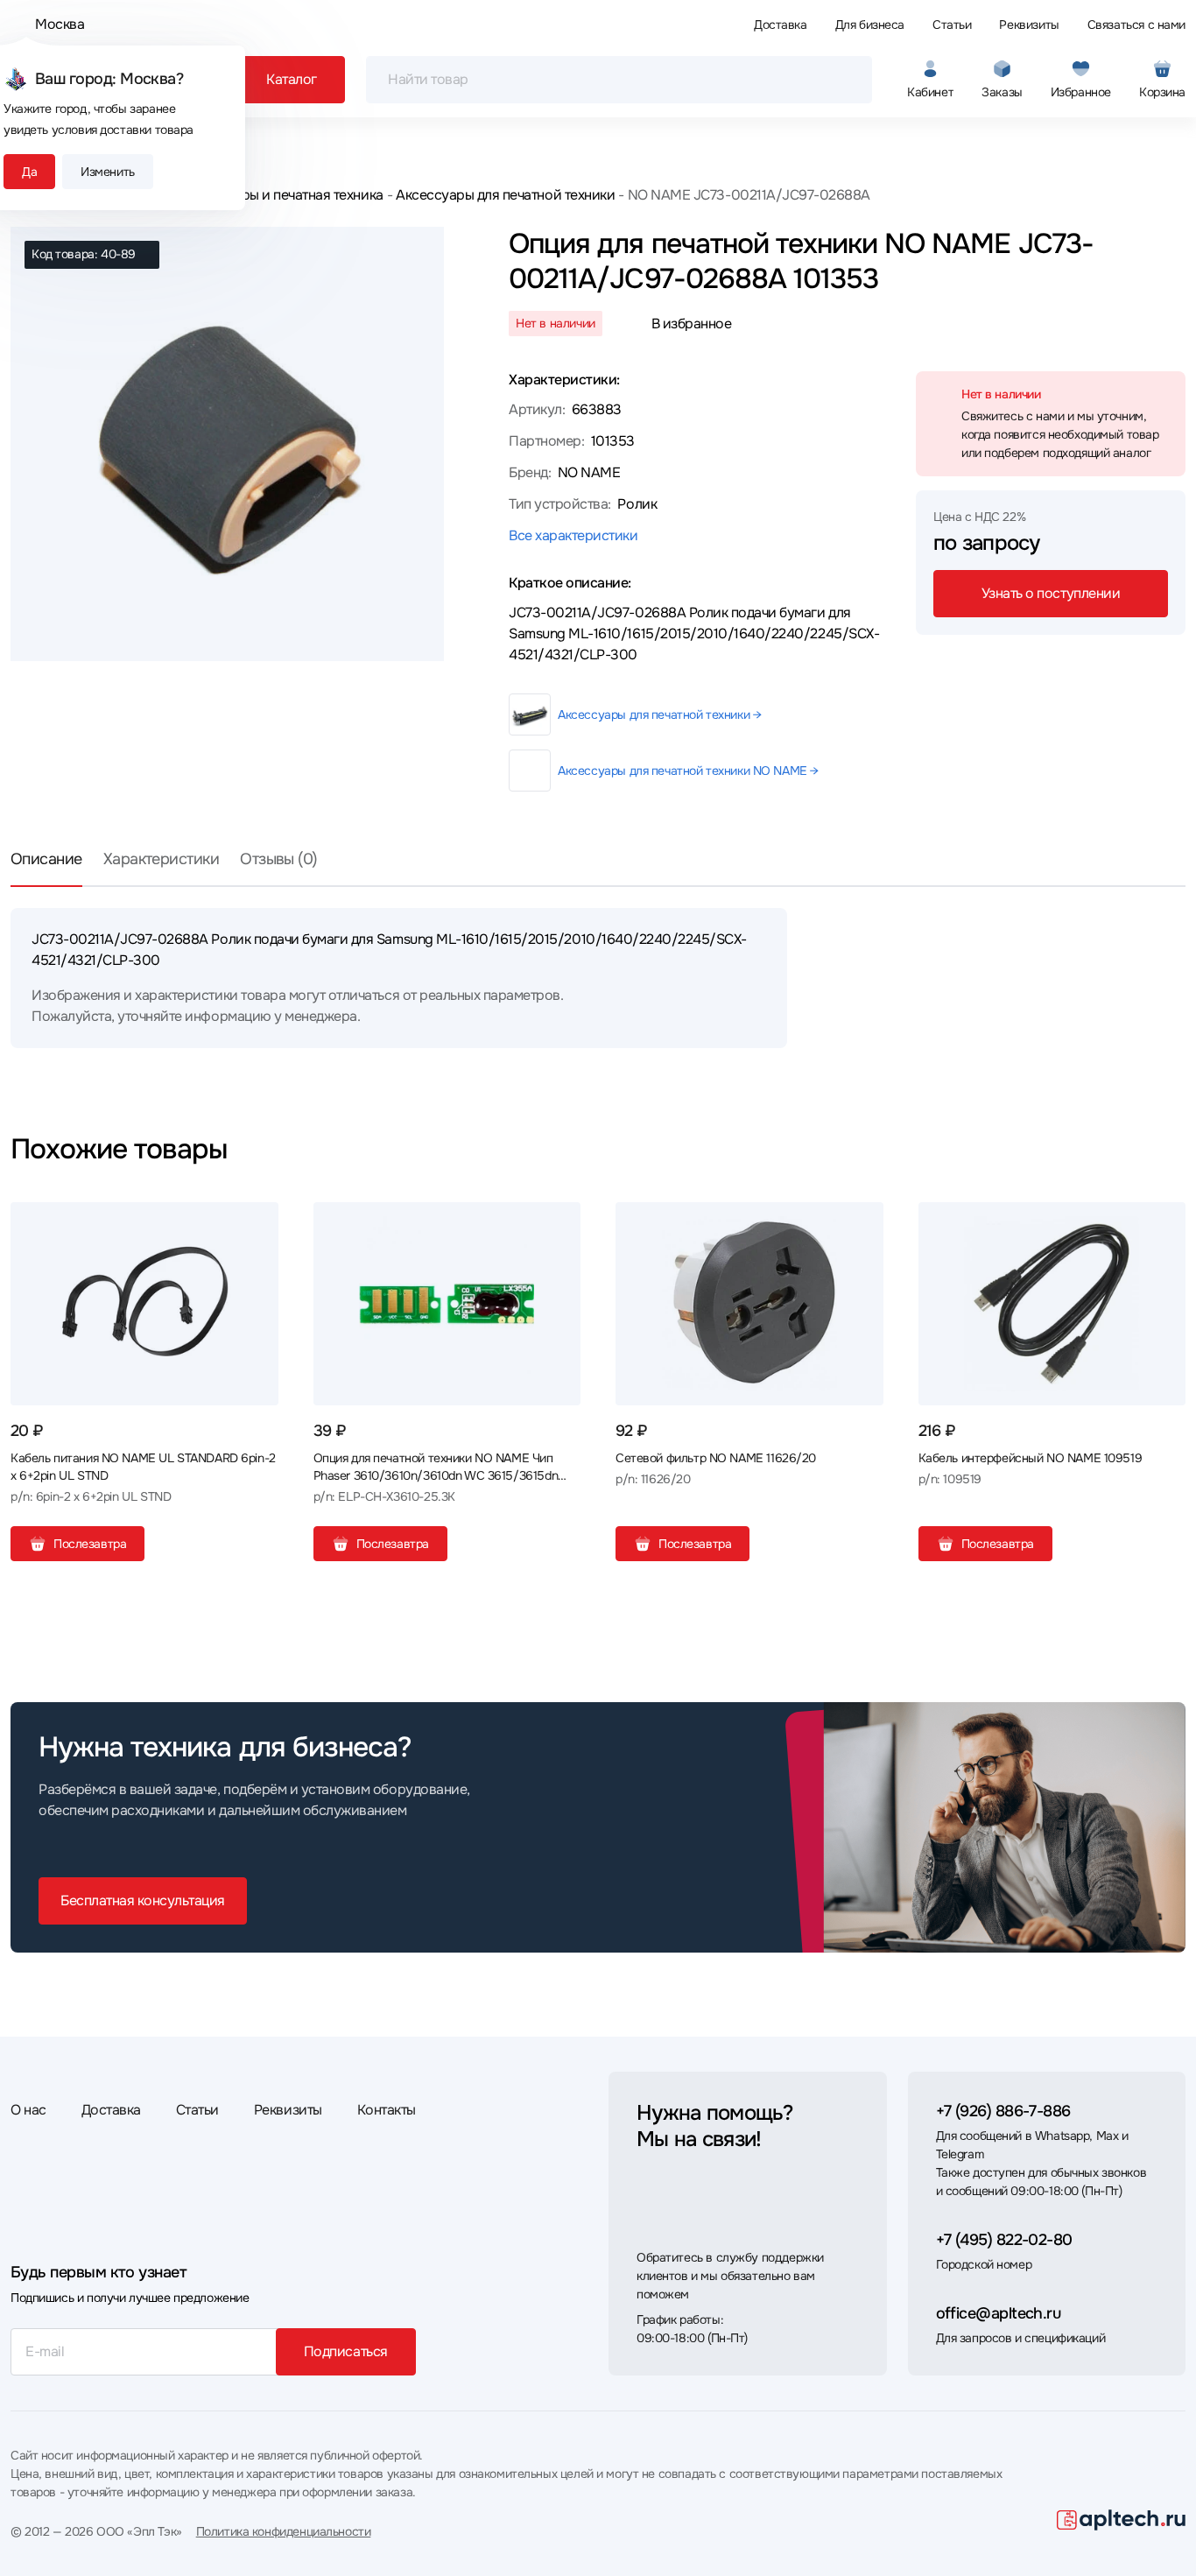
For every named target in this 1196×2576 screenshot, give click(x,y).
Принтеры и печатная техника (289, 195)
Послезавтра (90, 1544)
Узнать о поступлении (1051, 593)
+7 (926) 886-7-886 (1003, 2111)
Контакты (387, 2110)
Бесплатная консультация (143, 1900)
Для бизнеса (870, 25)
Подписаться (346, 2351)
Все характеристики (573, 535)
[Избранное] (258, 1222)
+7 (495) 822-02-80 (1004, 2240)
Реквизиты (1029, 25)
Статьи (952, 25)
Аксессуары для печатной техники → (659, 714)
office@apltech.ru (999, 2313)
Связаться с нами (1136, 25)
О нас (28, 2110)
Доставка (781, 25)
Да (29, 172)
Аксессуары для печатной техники (505, 195)
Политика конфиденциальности (284, 2531)
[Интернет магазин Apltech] (1121, 2520)
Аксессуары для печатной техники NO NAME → (688, 771)
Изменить (108, 172)
